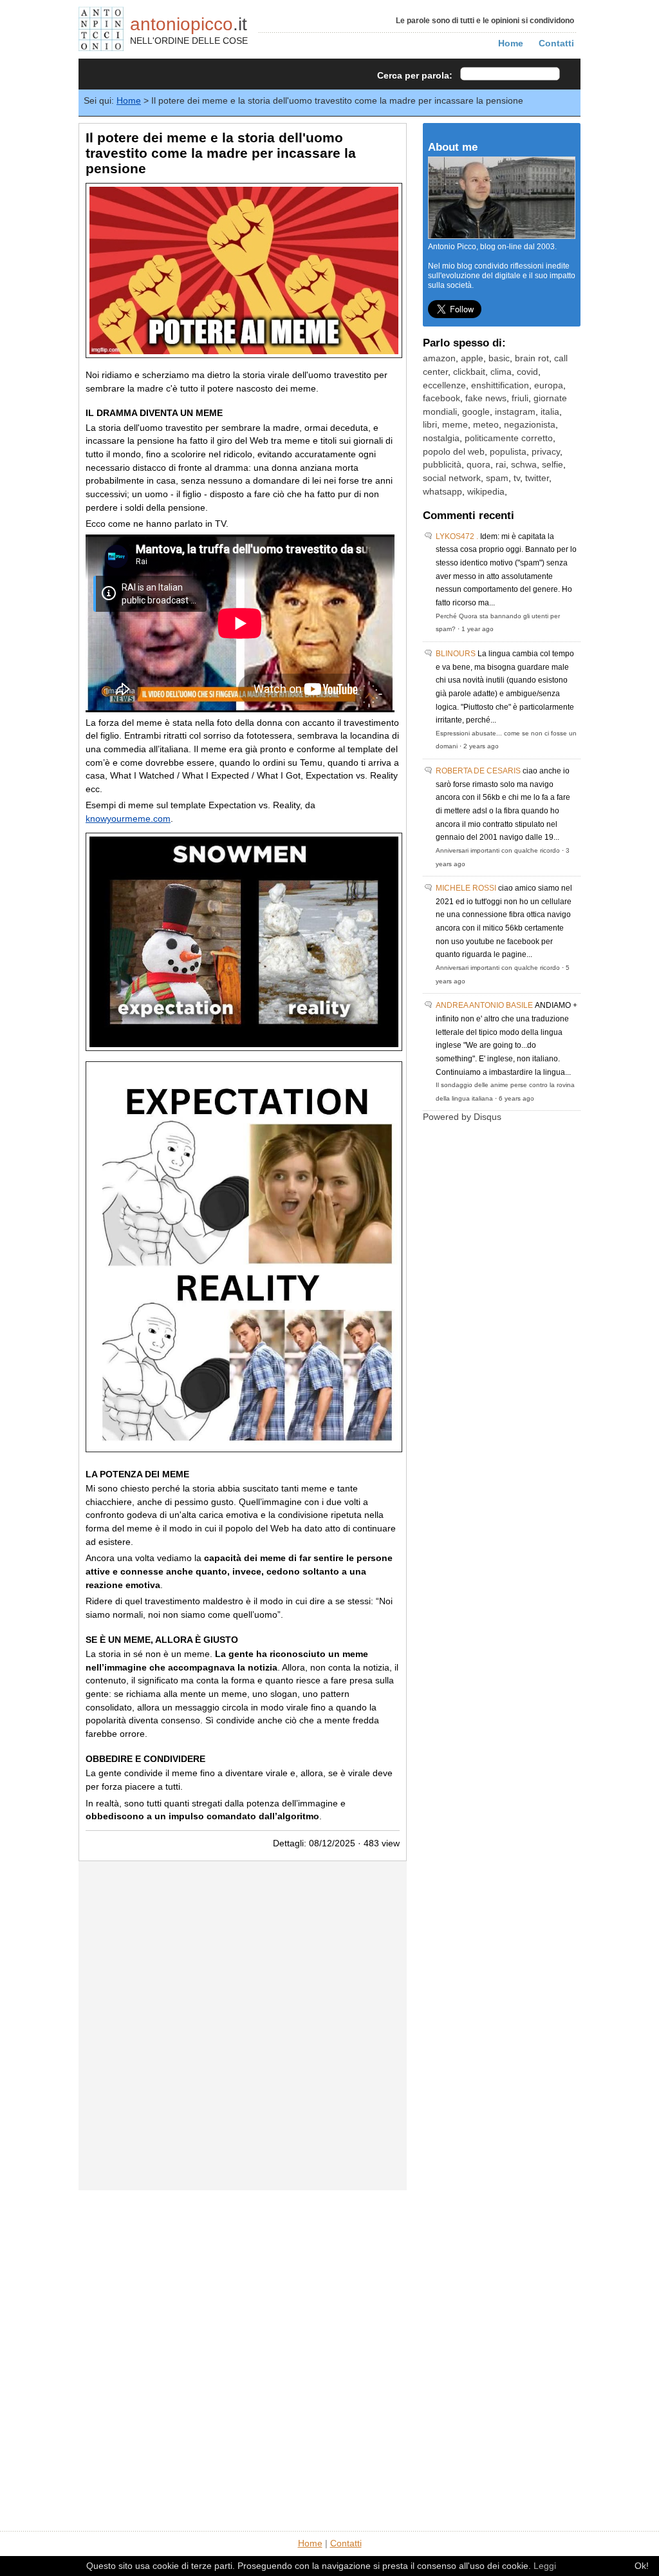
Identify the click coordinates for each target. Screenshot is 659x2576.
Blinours (456, 654)
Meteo (486, 425)
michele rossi (466, 888)
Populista (508, 452)
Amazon (439, 358)
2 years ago (481, 746)
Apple (472, 358)
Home (511, 43)
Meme (455, 425)
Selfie (552, 465)
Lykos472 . (457, 536)
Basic (499, 358)
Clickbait (469, 372)
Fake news (486, 398)
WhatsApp (442, 492)
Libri (430, 425)
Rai (501, 465)
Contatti (556, 43)
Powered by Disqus (462, 1117)
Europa (549, 385)
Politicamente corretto (509, 438)
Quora (478, 465)
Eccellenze (444, 385)
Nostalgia (441, 438)
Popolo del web (454, 452)
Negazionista (530, 425)
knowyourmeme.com (128, 819)
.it (189, 24)
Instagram (515, 412)
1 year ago (478, 629)
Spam (497, 478)
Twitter (537, 478)
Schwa (524, 465)
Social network (452, 478)
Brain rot (532, 358)
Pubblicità (442, 465)
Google (476, 412)
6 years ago (516, 1098)
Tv (517, 478)
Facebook (441, 398)
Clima (501, 372)
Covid (527, 372)
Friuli (520, 398)
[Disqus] (243, 2025)
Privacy (546, 452)
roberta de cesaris (478, 771)
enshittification (500, 385)
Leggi (545, 2566)
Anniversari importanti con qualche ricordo (498, 850)
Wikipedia (486, 492)
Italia (550, 412)
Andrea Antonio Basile (484, 1005)
